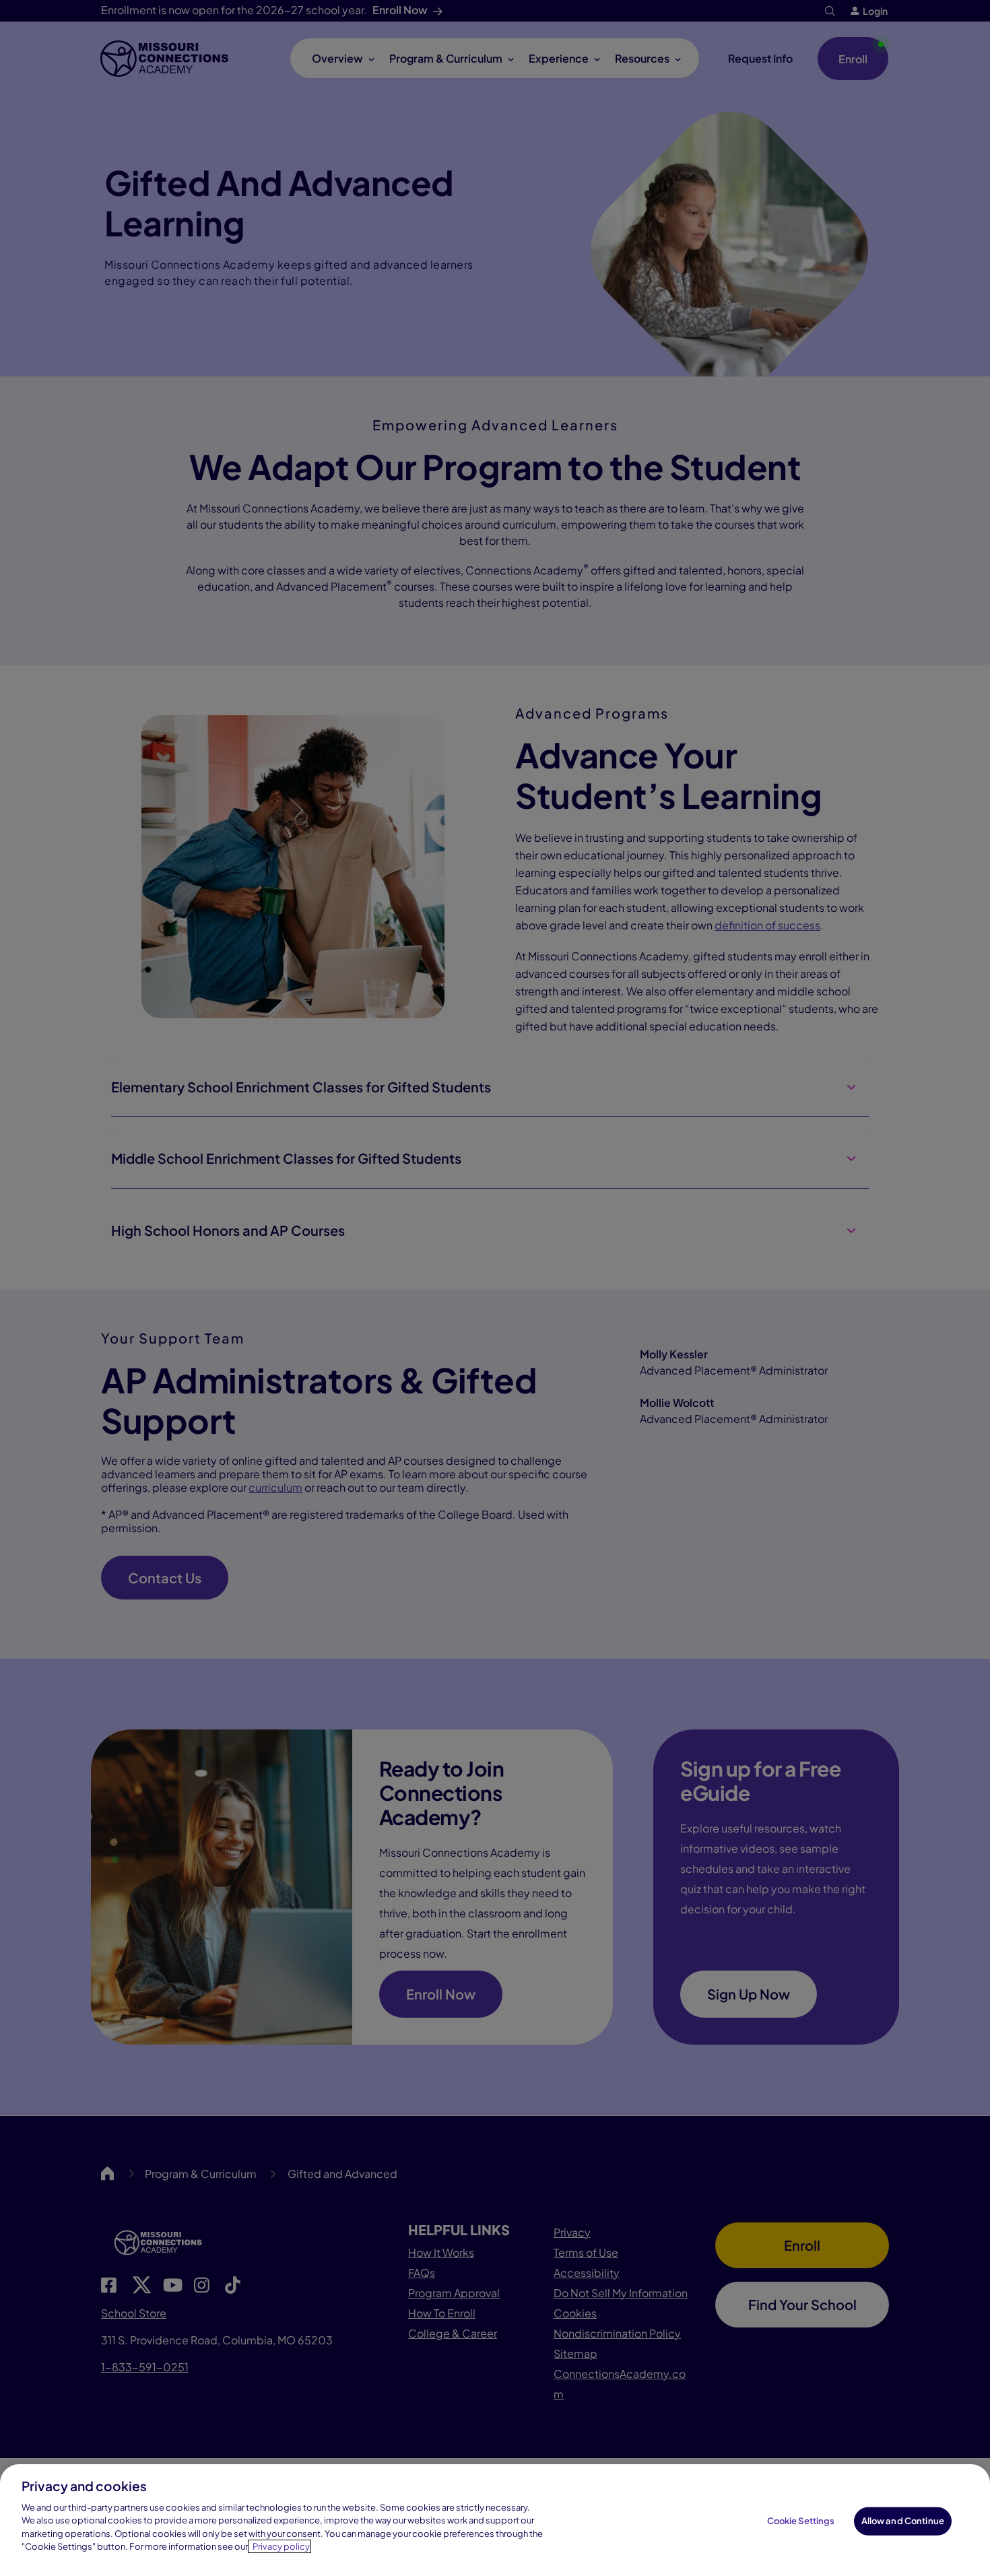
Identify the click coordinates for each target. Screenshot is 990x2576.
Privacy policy (281, 2546)
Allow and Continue (903, 2521)
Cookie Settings (801, 2521)
